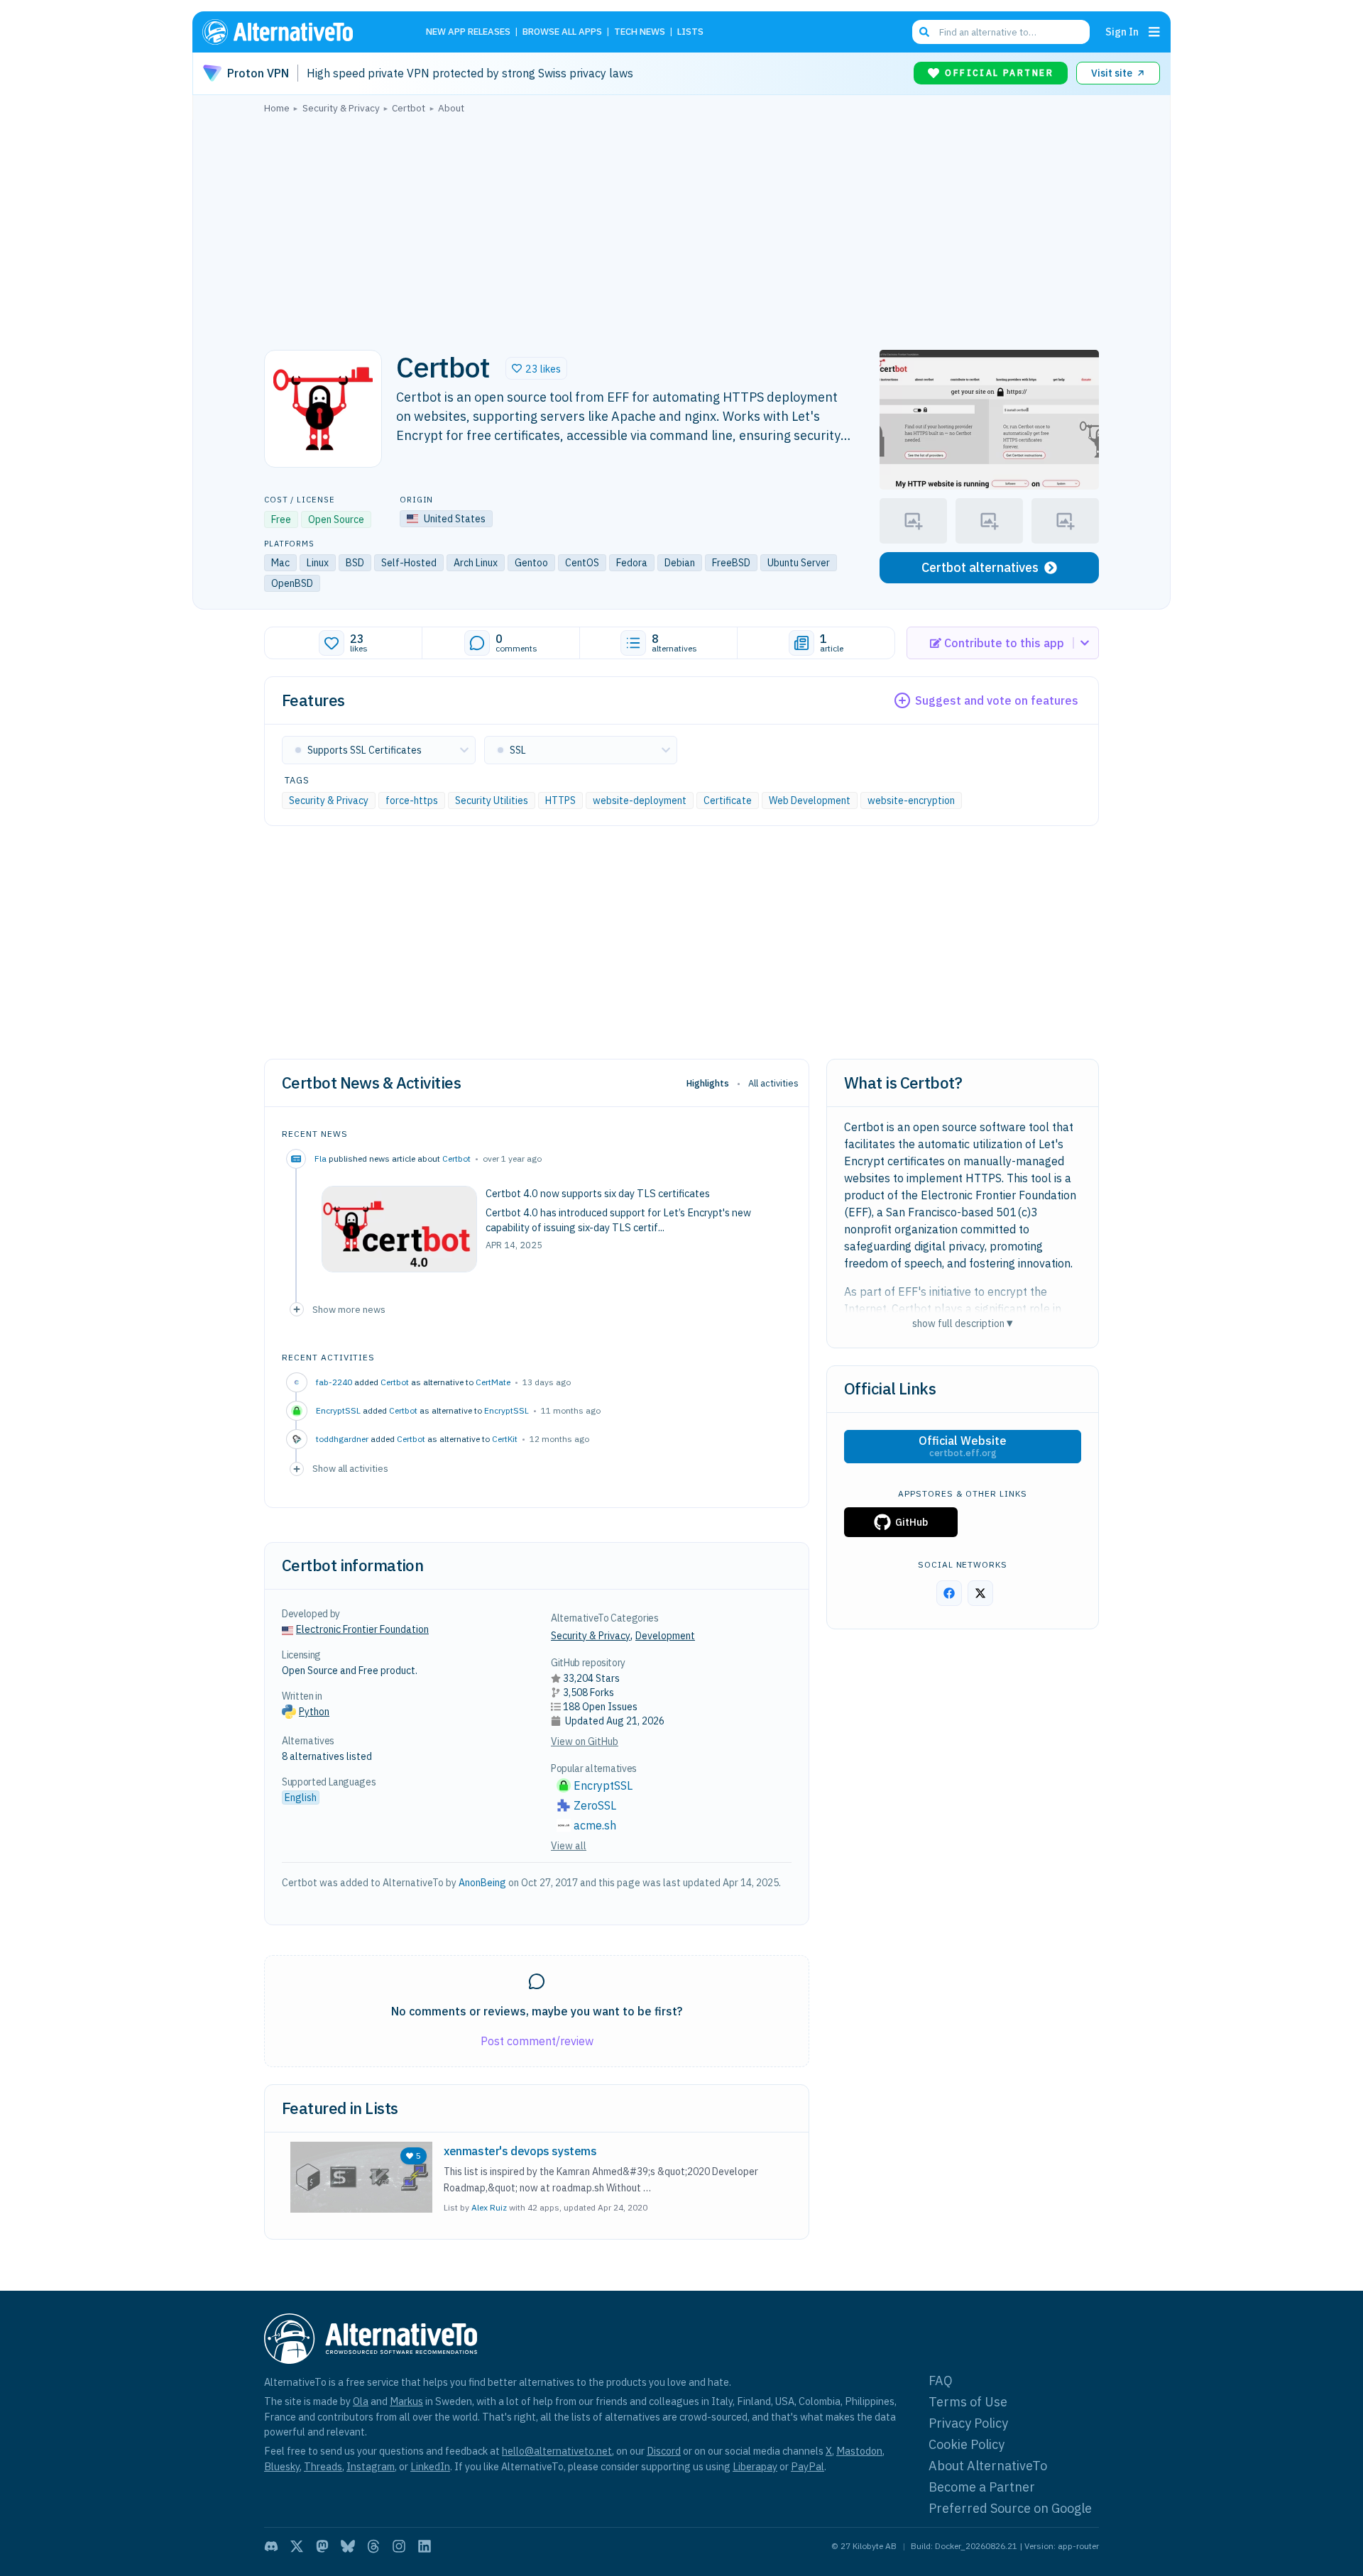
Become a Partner (982, 2487)
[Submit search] (924, 32)
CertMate (493, 1382)
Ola (361, 2401)
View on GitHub (585, 1741)
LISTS (690, 32)
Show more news (349, 1309)
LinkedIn (430, 2466)
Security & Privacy (329, 800)
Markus (406, 2401)
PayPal (808, 2466)
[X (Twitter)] (297, 2546)
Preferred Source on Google (1010, 2508)
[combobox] (1001, 32)
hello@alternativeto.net (557, 2451)
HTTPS (560, 800)
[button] (536, 368)
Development (665, 1636)
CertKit (505, 1439)
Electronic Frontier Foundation (362, 1629)
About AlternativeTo (988, 2466)
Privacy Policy (968, 2423)
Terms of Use (968, 2402)
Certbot (456, 1158)
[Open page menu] (1154, 32)
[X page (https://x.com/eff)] (980, 1593)
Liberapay (755, 2466)
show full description (963, 1323)
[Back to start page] (298, 32)
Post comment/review (537, 2041)
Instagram (371, 2466)
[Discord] (271, 2546)
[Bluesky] (348, 2546)
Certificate (728, 800)
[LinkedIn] (425, 2546)
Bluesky (282, 2466)
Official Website (963, 1446)
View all (569, 1846)
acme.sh (595, 1825)
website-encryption (911, 800)
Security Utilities (492, 800)
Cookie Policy (967, 2444)
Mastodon (859, 2451)
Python (314, 1712)
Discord (664, 2451)
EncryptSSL (507, 1410)
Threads (323, 2466)
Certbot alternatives (980, 567)
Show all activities (350, 1468)
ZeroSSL (595, 1805)
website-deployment (640, 800)
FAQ (941, 2380)
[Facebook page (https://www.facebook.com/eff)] (949, 1593)
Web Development (810, 800)
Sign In (1122, 32)
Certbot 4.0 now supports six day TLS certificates (598, 1193)
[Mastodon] (322, 2546)
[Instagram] (399, 2546)
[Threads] (373, 2546)
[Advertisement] (681, 228)
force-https (412, 800)
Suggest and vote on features (997, 700)
